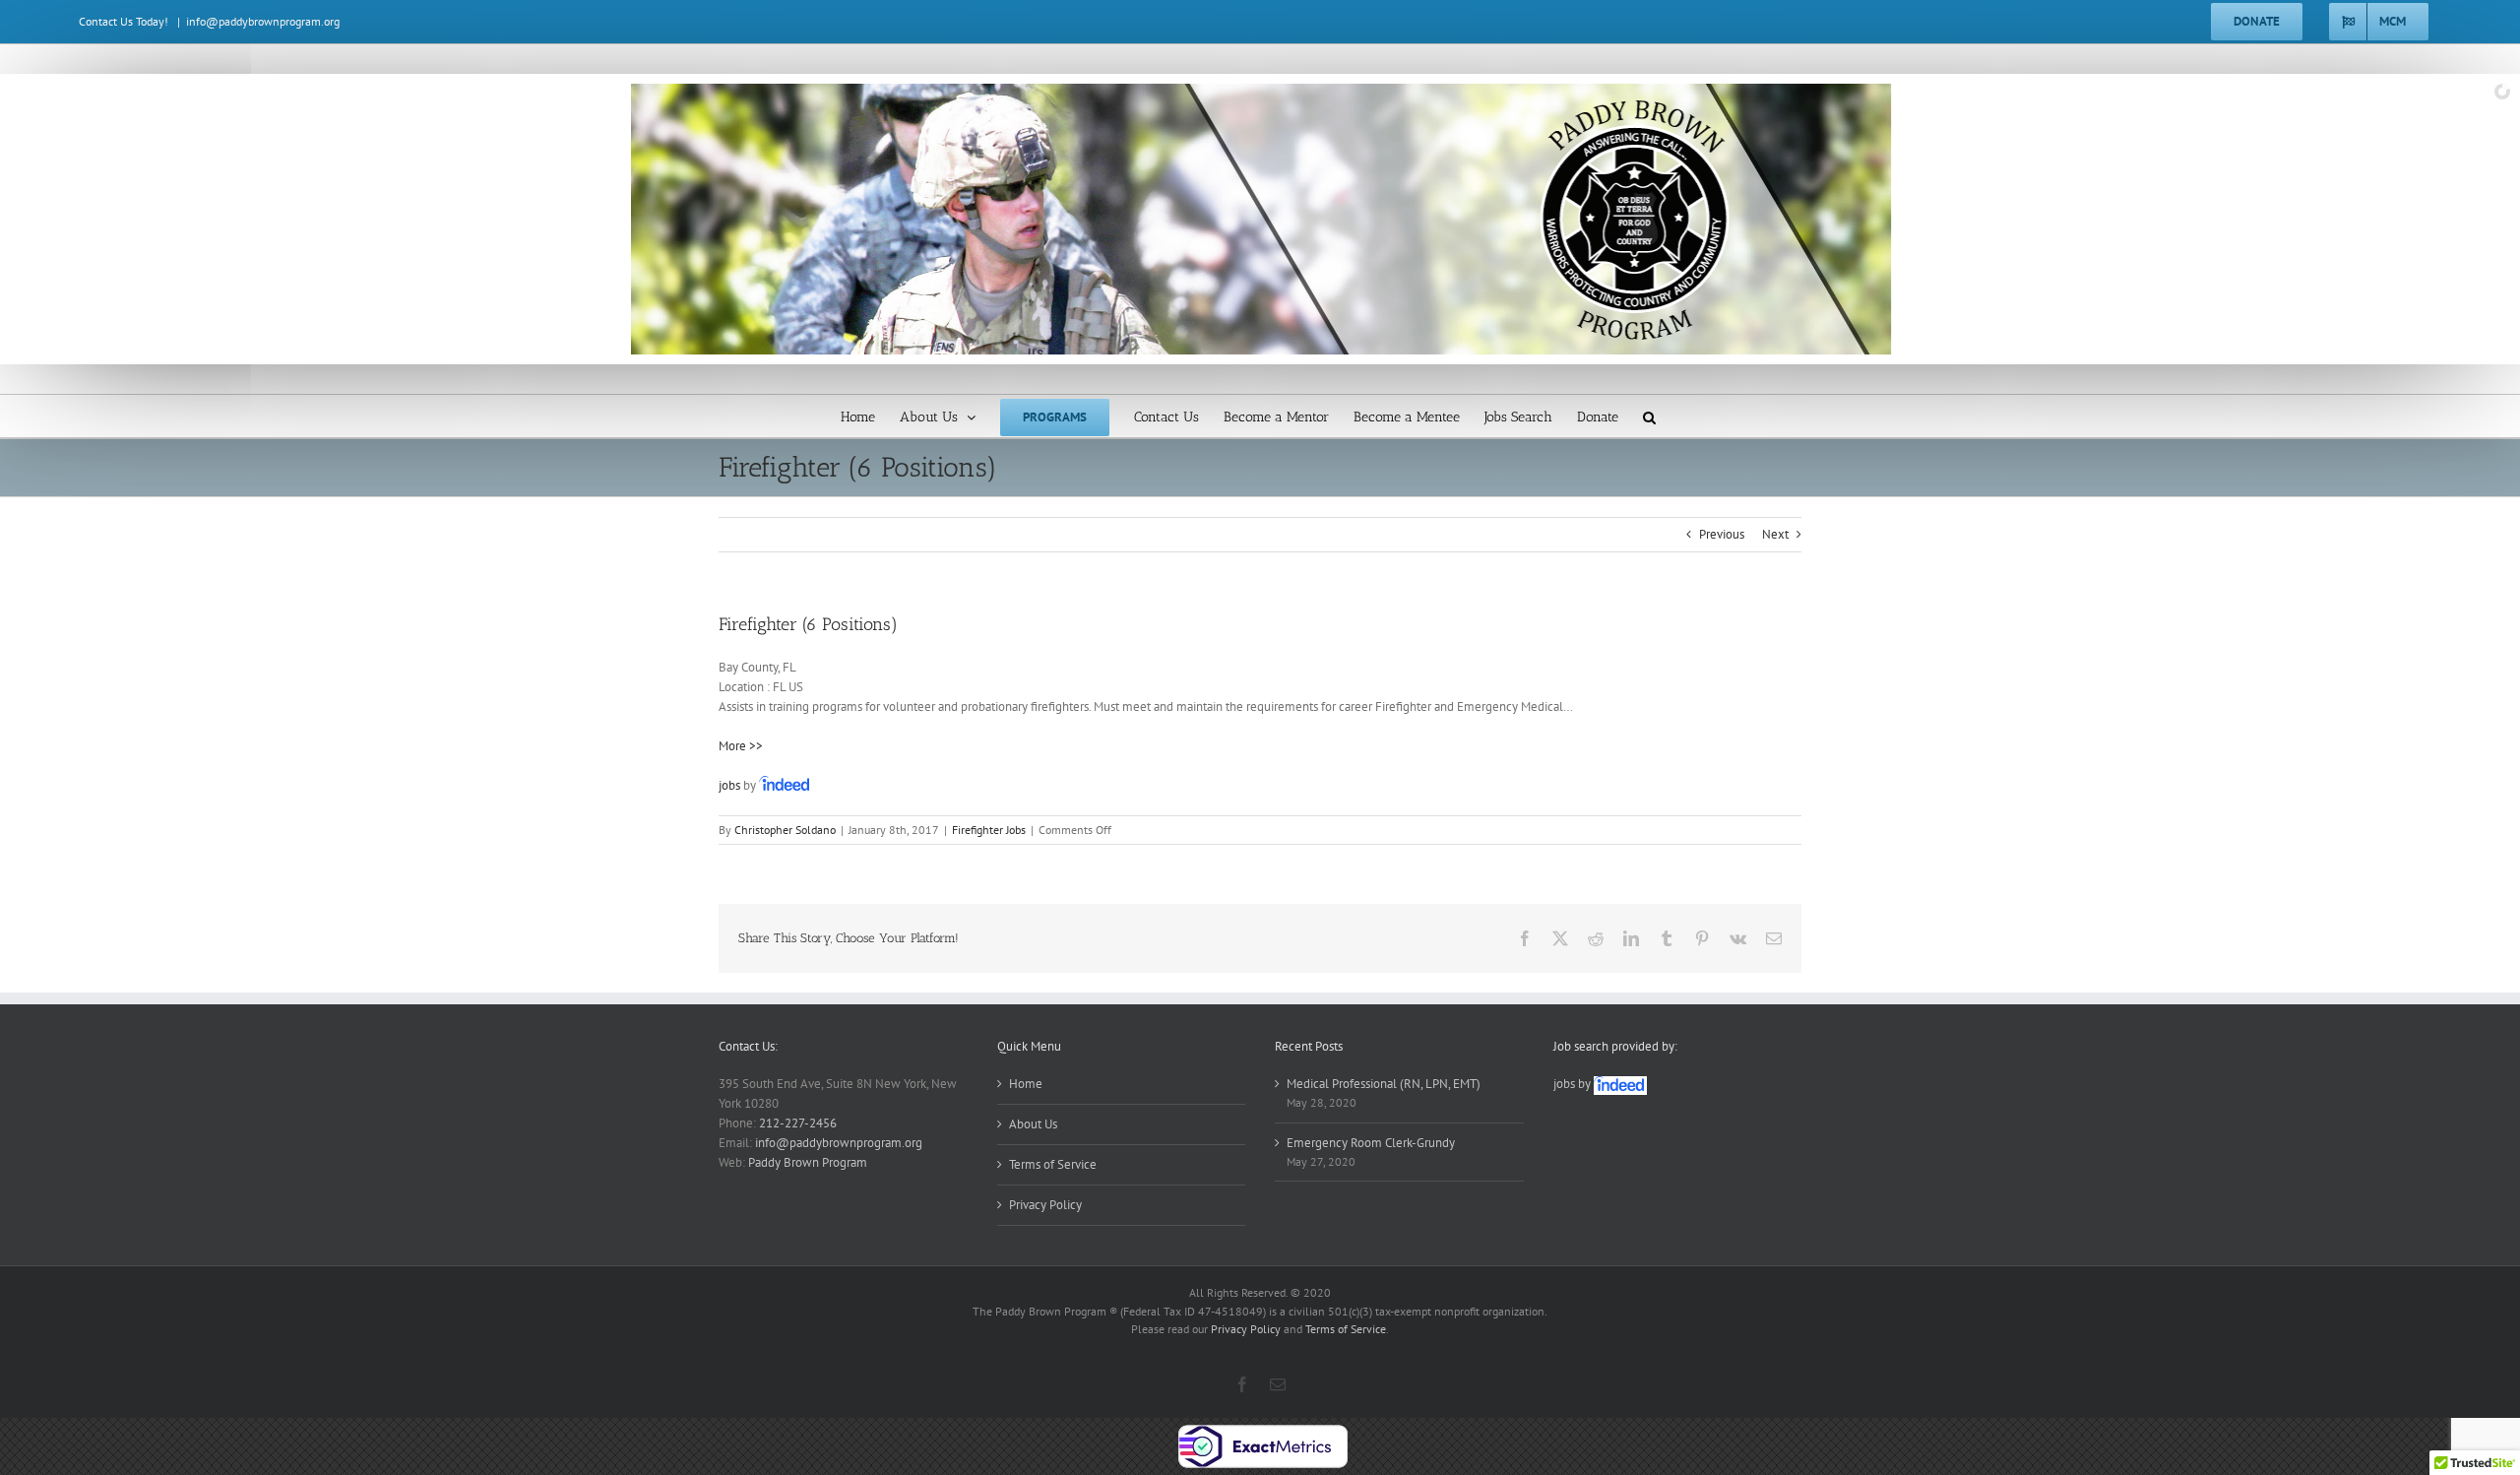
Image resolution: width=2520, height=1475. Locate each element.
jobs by (1574, 1084)
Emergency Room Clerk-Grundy (1371, 1143)
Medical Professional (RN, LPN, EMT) (1384, 1084)
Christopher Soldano (785, 830)
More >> (741, 746)
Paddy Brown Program (808, 1162)
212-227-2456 (798, 1123)
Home (1026, 1084)
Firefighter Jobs (989, 830)
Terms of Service (1053, 1164)
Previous (1722, 534)
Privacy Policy (1045, 1205)
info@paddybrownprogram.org (263, 21)
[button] (1649, 416)
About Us (1033, 1124)
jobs (729, 785)
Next (1775, 534)
